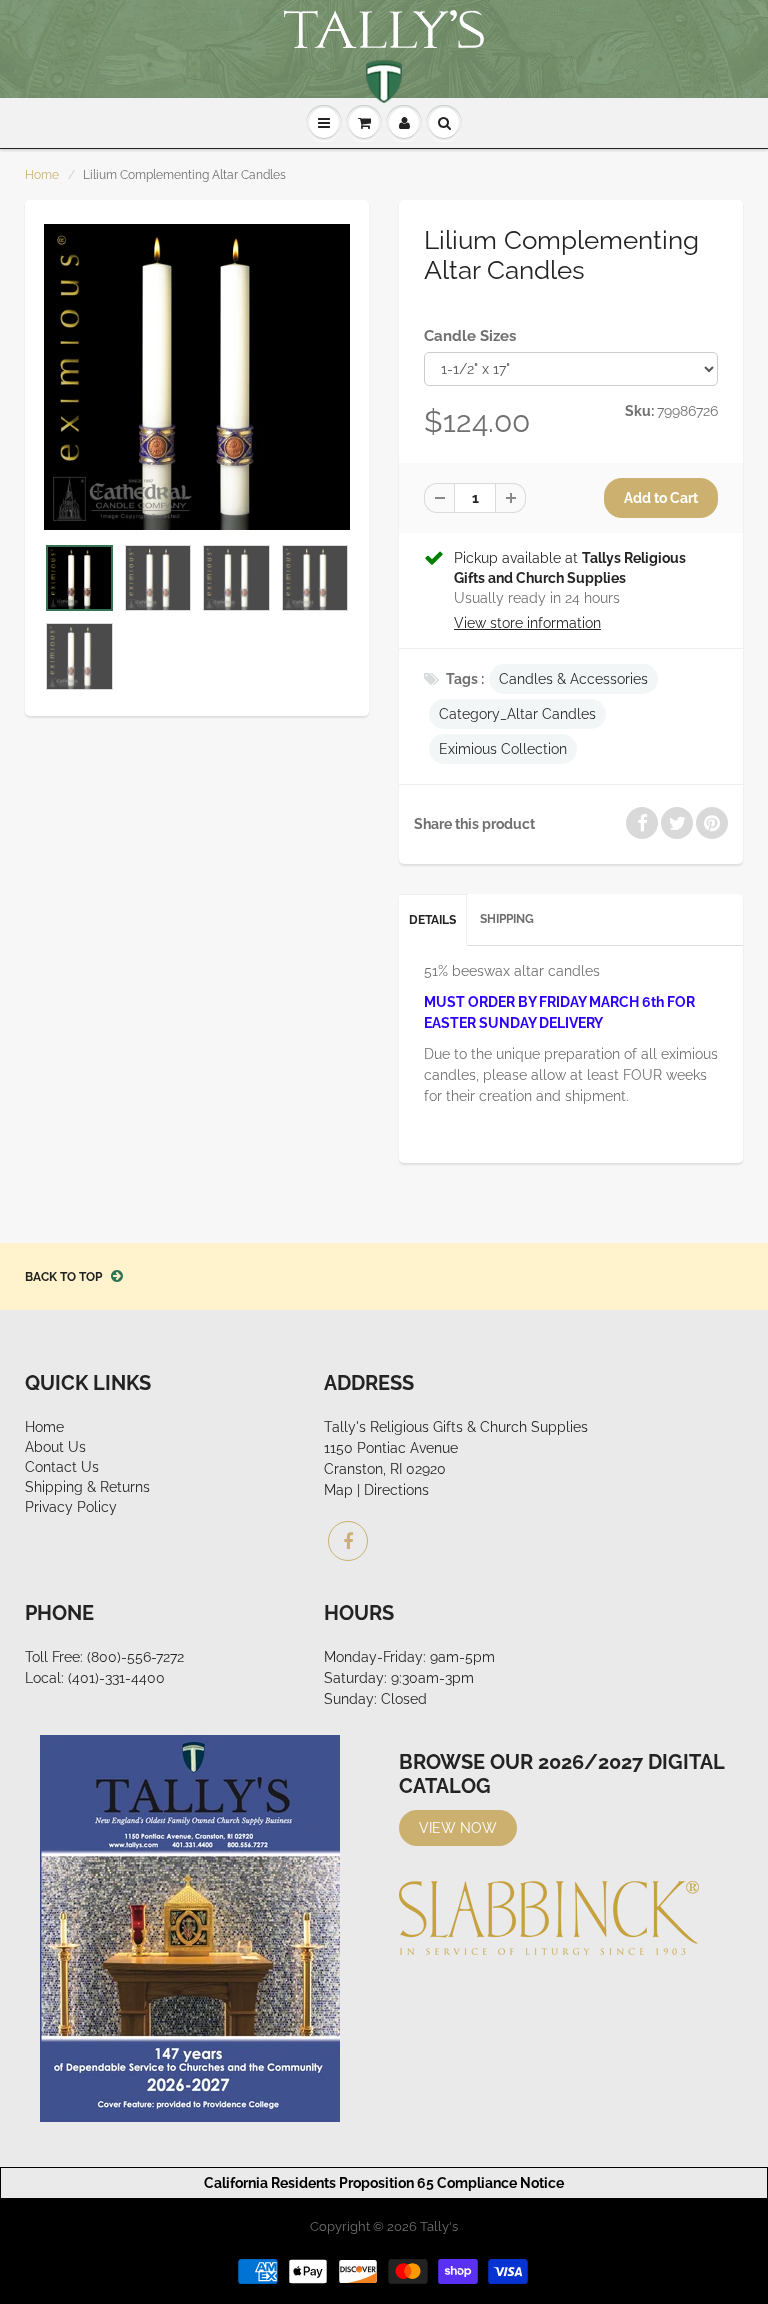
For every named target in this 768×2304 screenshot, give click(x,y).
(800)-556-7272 (135, 1657)
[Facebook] (348, 1541)
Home (42, 175)
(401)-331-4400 (116, 1678)
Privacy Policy (71, 1507)
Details (432, 920)
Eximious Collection (503, 749)
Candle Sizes (470, 336)
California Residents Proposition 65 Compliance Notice (384, 2183)
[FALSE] (197, 377)
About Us (55, 1447)
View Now (458, 1828)
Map (338, 1490)
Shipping (507, 919)
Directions (396, 1490)
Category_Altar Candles (517, 714)
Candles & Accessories (573, 679)
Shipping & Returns (87, 1487)
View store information (527, 623)
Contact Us (62, 1467)
